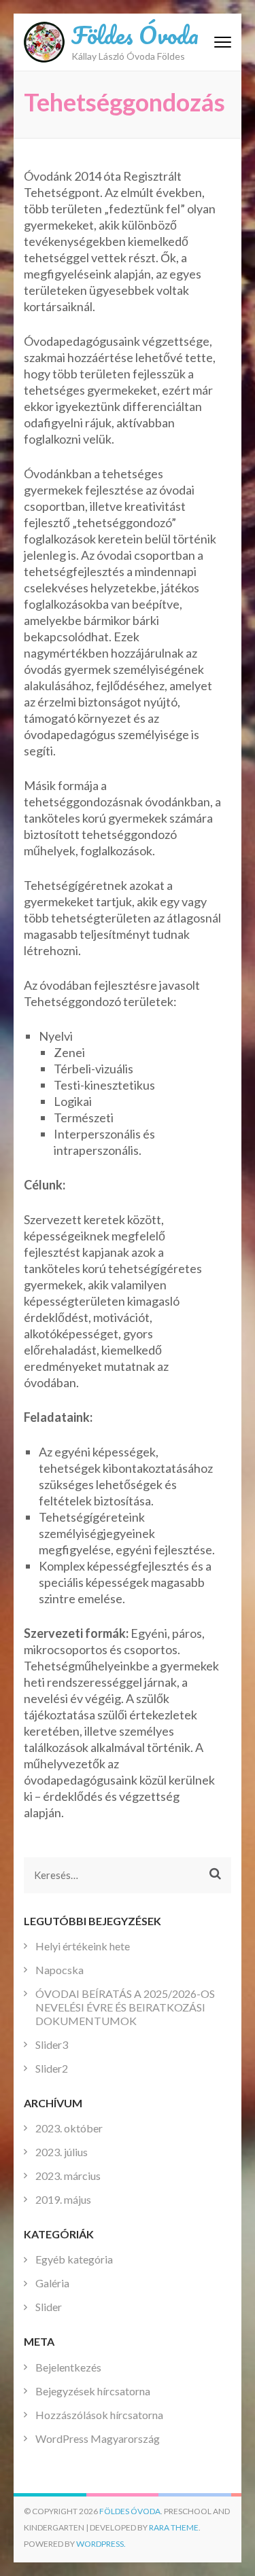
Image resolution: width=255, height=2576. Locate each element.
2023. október (69, 2128)
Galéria (52, 2283)
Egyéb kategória (74, 2259)
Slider (49, 2307)
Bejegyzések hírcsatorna (93, 2391)
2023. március (68, 2176)
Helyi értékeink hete (83, 1946)
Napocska (60, 1970)
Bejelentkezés (68, 2367)
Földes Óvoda (135, 35)
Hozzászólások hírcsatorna (99, 2415)
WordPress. (101, 2544)
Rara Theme (174, 2527)
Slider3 (52, 2044)
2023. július (62, 2152)
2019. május (63, 2199)
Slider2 (52, 2068)
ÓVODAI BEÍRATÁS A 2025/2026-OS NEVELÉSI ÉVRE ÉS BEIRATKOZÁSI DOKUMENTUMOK (125, 2007)
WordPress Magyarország (98, 2438)
